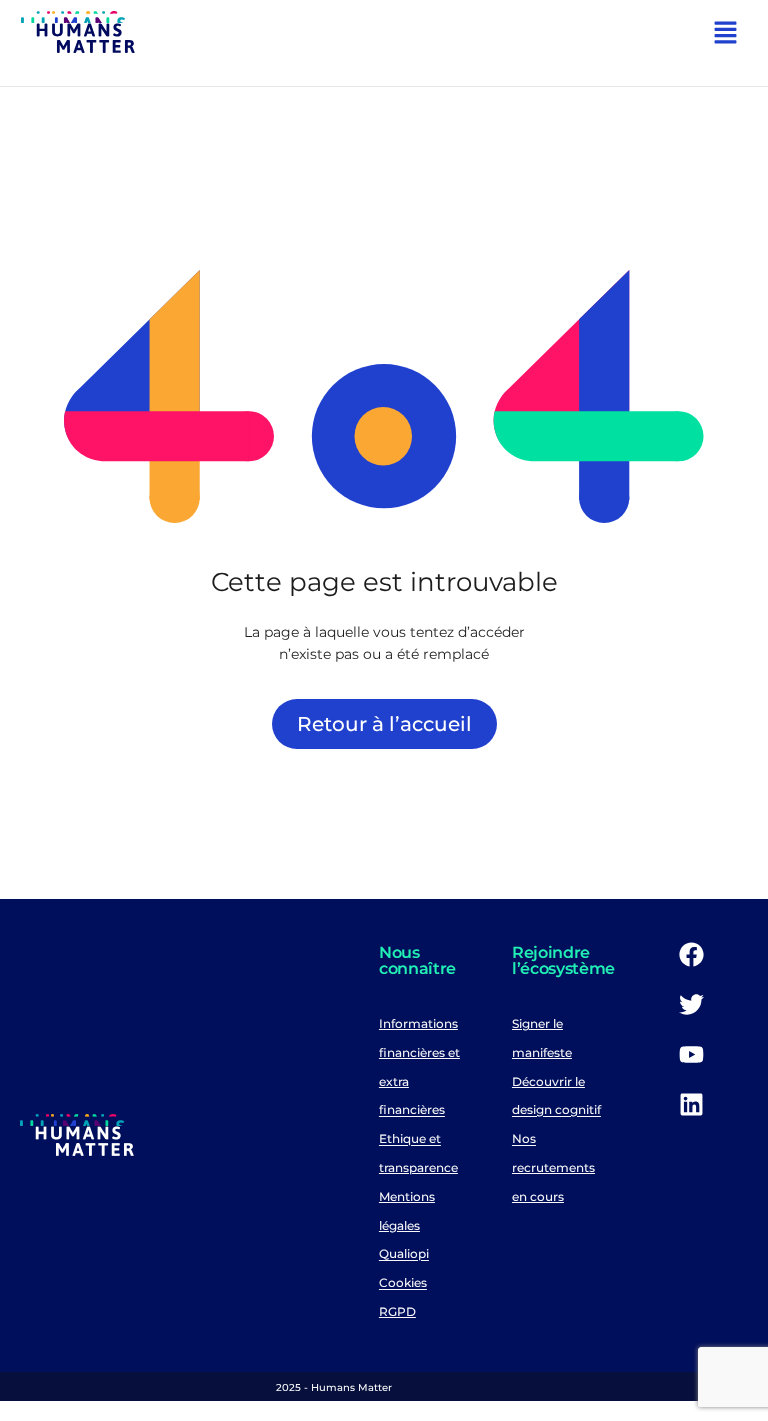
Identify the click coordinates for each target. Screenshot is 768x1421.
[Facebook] (691, 954)
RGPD (397, 1311)
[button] (725, 35)
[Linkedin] (691, 1104)
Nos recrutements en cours (553, 1168)
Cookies (403, 1283)
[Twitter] (691, 1004)
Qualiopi (404, 1254)
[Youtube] (691, 1054)
